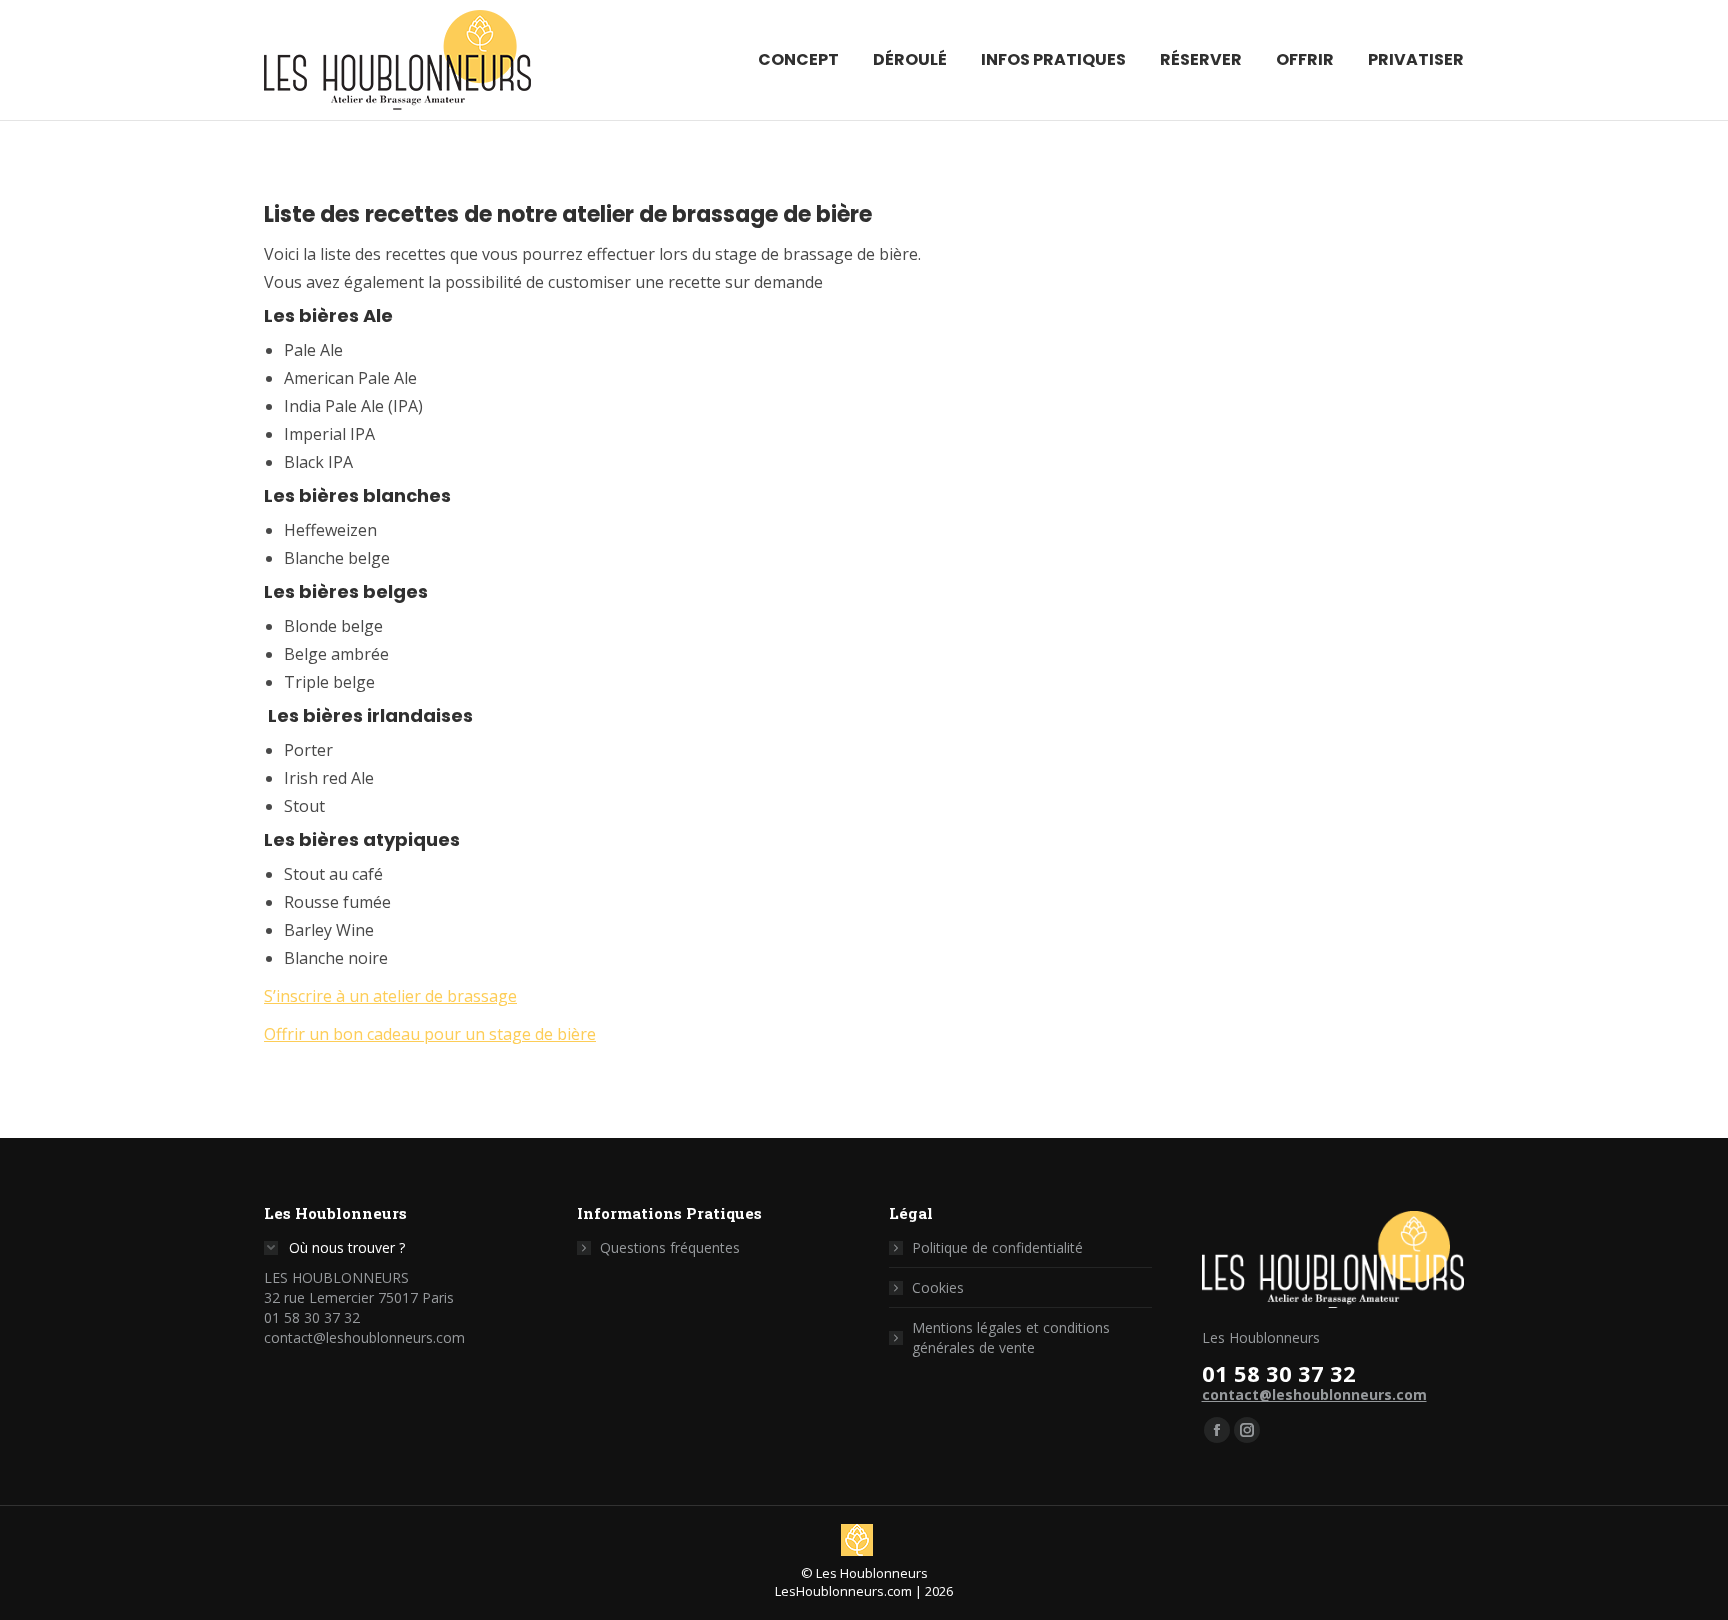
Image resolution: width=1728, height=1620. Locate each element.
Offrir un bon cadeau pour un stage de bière (430, 1034)
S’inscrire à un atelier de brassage (390, 996)
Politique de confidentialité (997, 1247)
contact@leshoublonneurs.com (1314, 1394)
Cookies (938, 1287)
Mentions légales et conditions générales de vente (1011, 1337)
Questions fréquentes (670, 1247)
